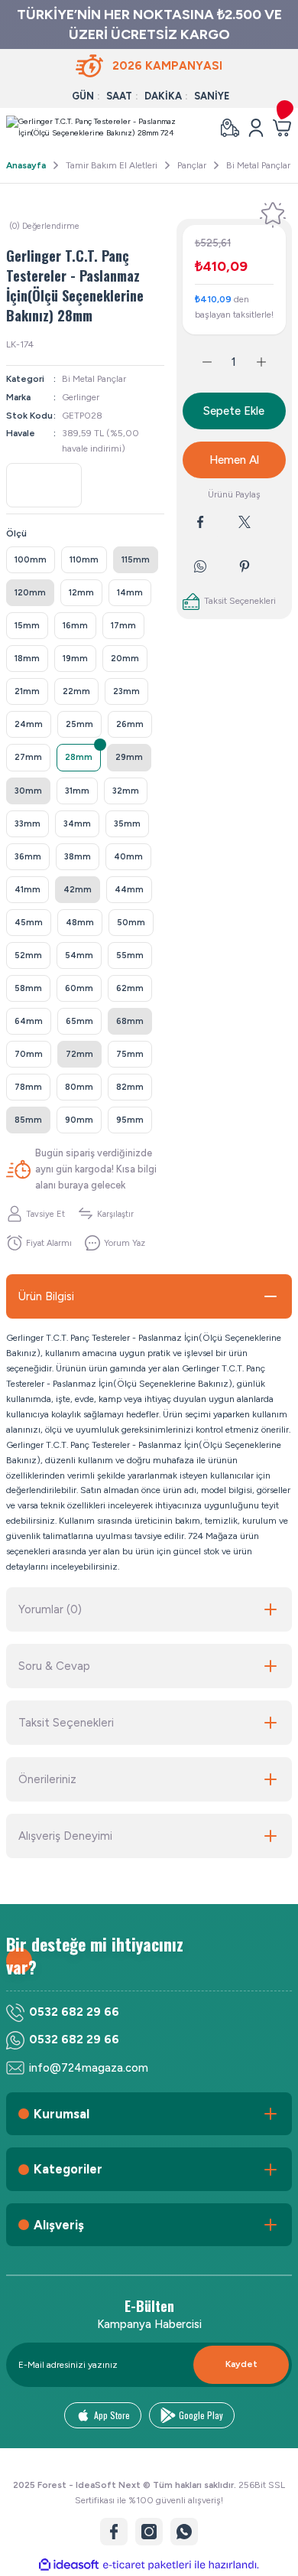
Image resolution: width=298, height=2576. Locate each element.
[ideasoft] (69, 2565)
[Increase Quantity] (270, 362)
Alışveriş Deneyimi (65, 1836)
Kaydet (241, 2364)
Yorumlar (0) (50, 1609)
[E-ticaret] (147, 2565)
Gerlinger (81, 397)
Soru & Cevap (54, 1666)
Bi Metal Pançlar (94, 379)
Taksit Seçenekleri (66, 1723)
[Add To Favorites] (273, 215)
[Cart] (282, 128)
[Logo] (107, 128)
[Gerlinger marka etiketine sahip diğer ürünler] (44, 485)
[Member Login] (256, 128)
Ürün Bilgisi (46, 1296)
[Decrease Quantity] (198, 362)
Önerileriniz (47, 1779)
